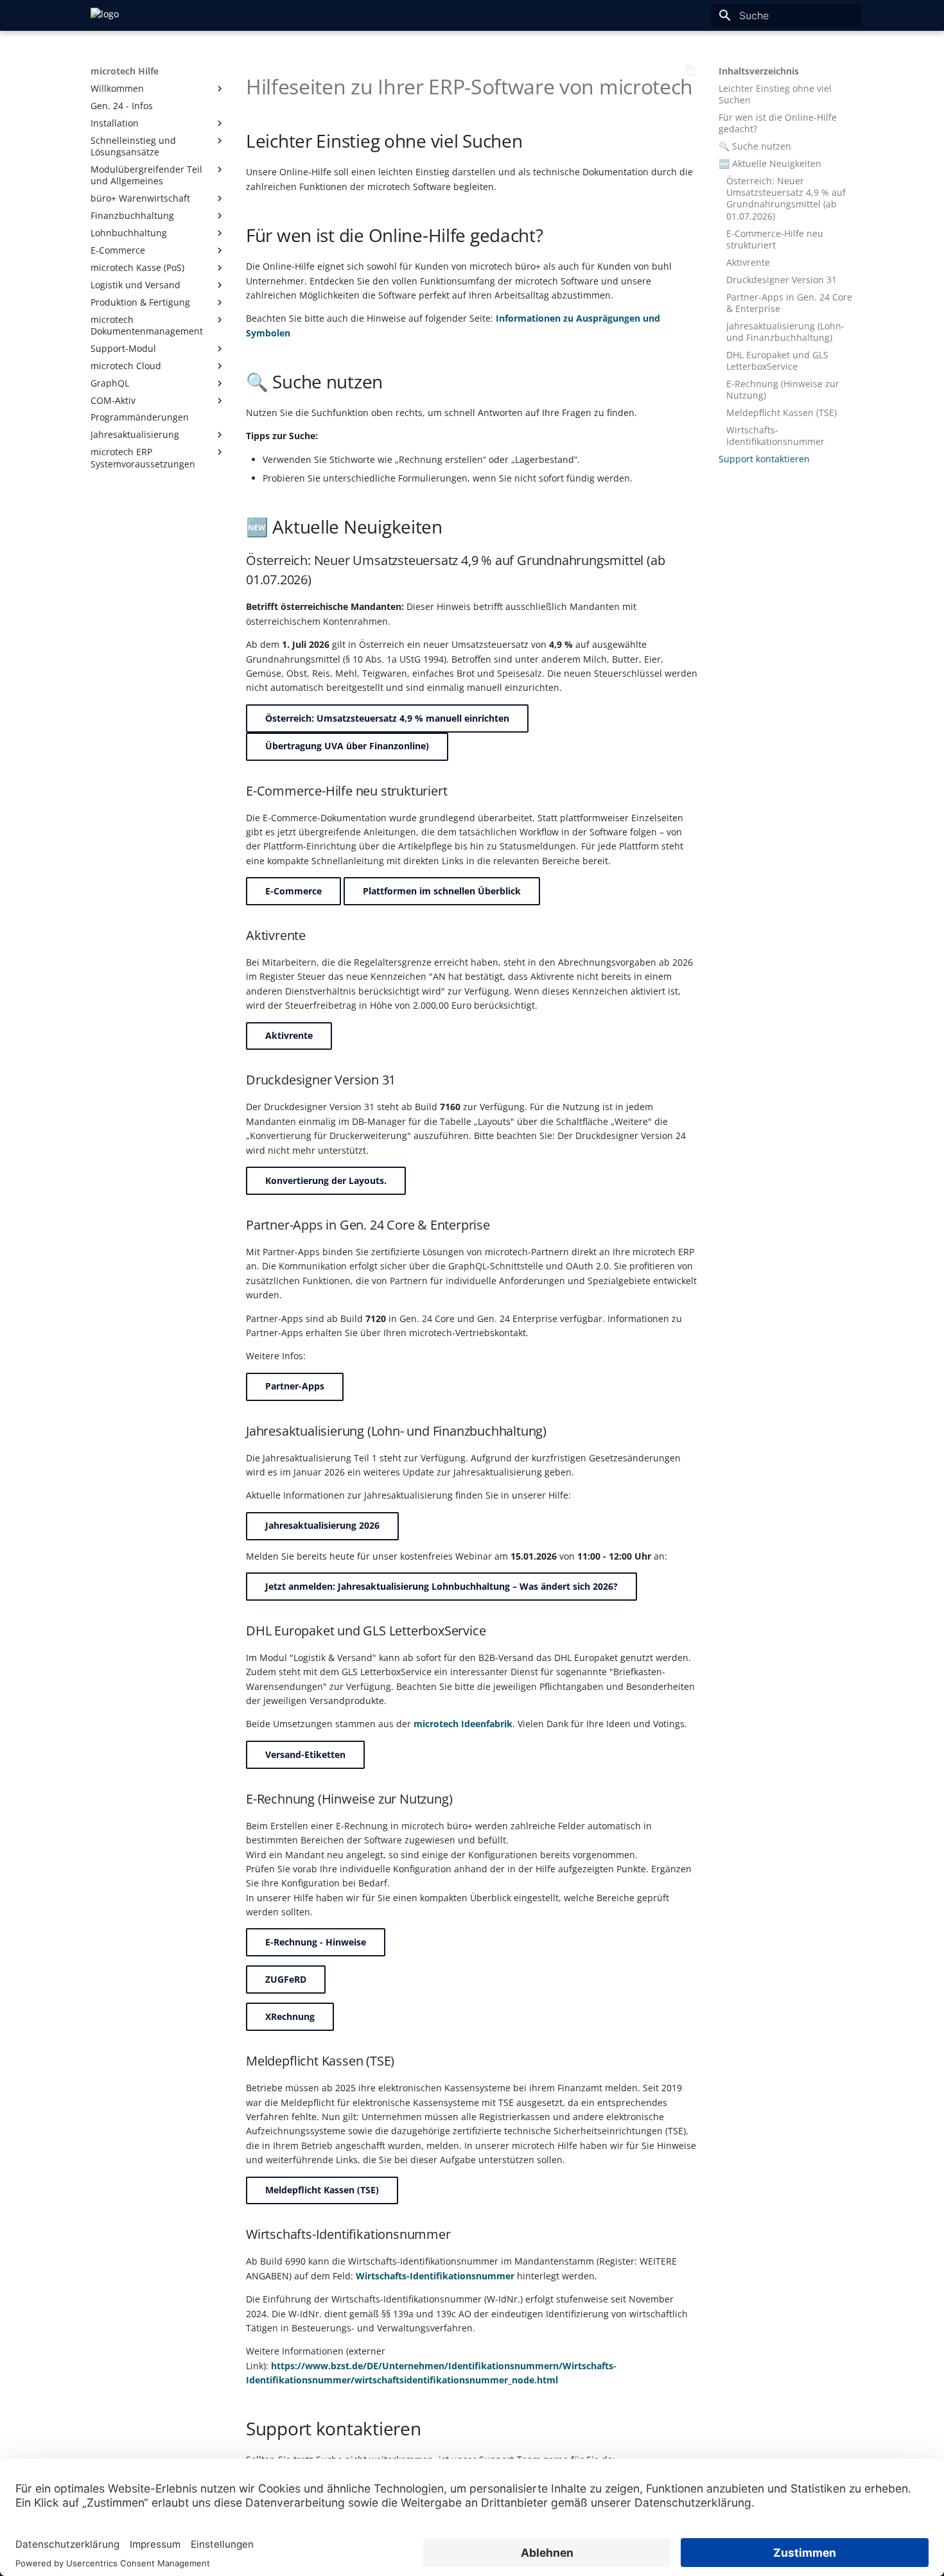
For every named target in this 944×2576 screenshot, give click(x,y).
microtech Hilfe (125, 71)
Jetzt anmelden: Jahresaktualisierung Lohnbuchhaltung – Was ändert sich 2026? (441, 1586)
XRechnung (290, 2016)
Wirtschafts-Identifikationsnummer (435, 2276)
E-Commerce (293, 891)
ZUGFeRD (286, 1979)
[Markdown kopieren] (690, 71)
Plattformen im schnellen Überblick (442, 891)
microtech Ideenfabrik (463, 1724)
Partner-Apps (295, 1386)
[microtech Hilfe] (105, 15)
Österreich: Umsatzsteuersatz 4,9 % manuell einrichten (387, 718)
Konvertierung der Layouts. (326, 1180)
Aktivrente (289, 1035)
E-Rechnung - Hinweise (316, 1942)
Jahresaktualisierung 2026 (322, 1525)
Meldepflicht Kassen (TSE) (322, 2190)
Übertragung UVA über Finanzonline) (347, 746)
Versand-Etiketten (305, 1754)
